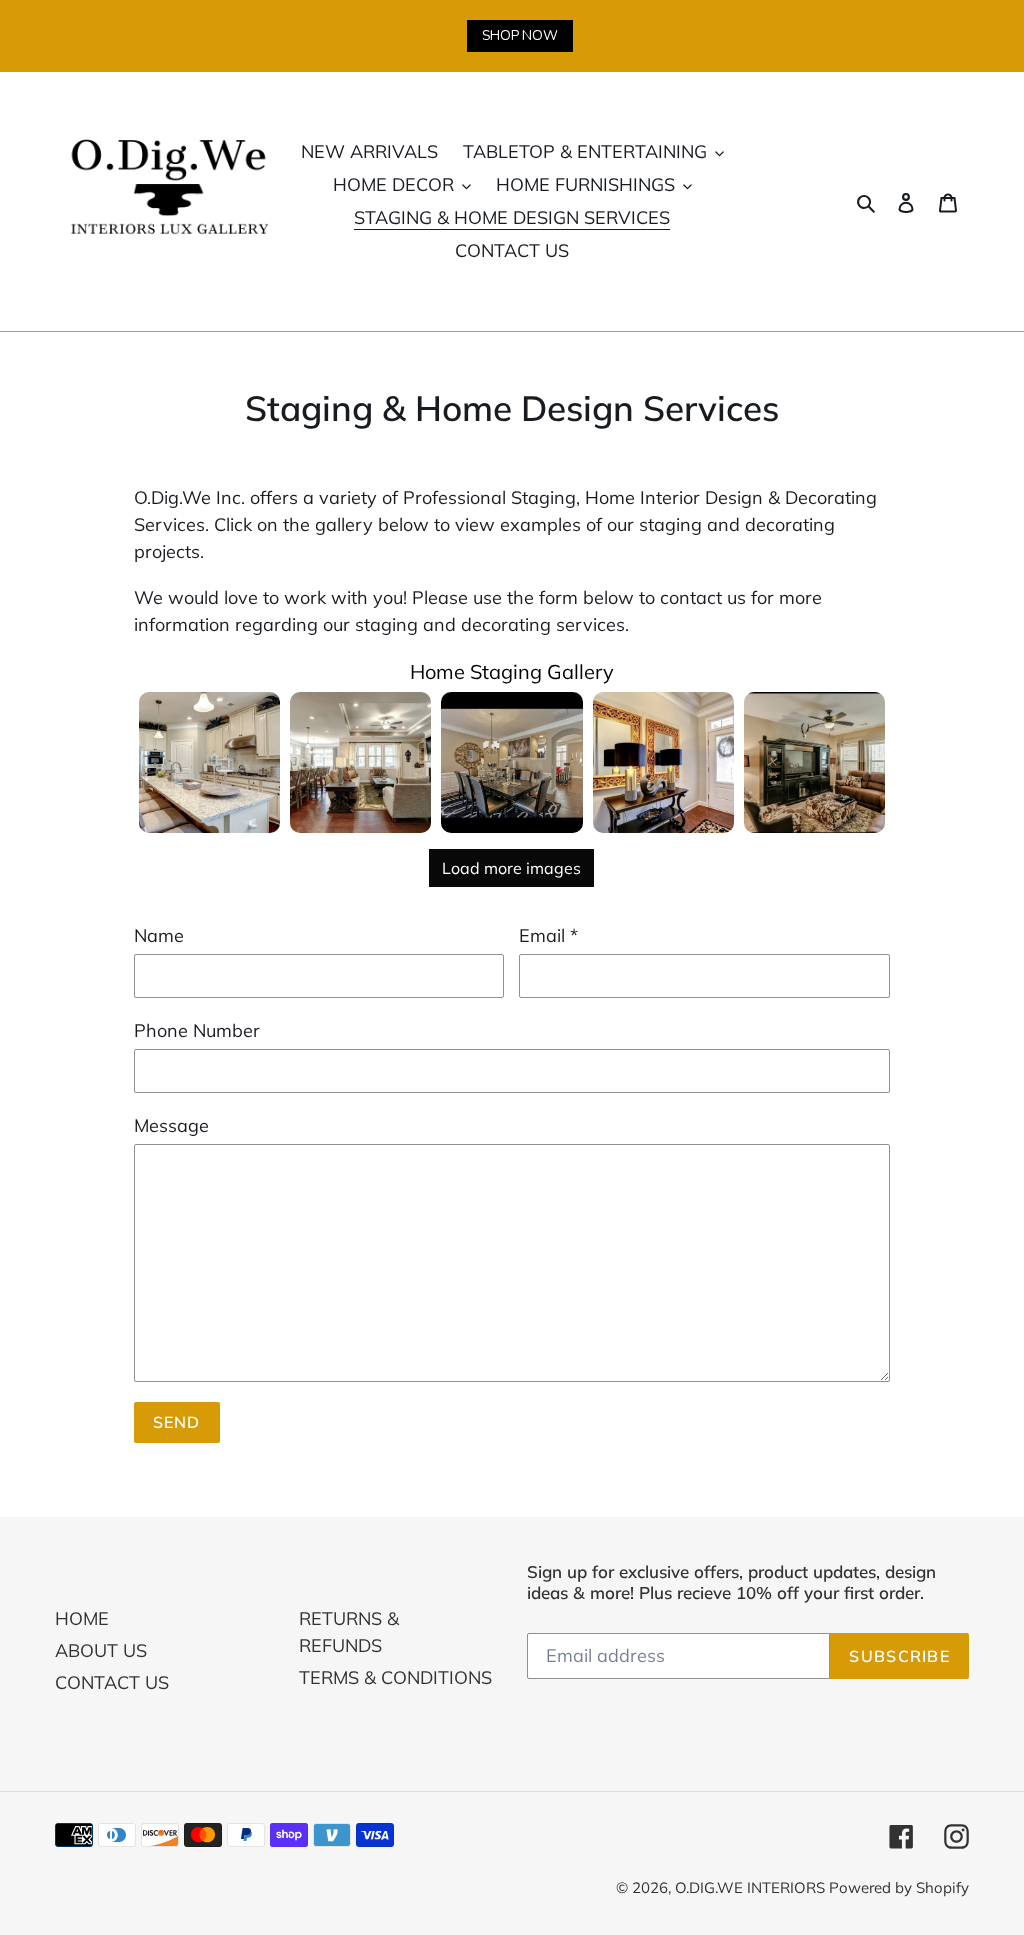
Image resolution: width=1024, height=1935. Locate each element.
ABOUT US (101, 1650)
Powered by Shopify (899, 1887)
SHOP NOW (520, 35)
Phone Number (197, 1030)
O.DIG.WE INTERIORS (752, 1887)
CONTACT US (112, 1682)
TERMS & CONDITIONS (395, 1677)
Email (548, 935)
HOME (82, 1618)
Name (159, 935)
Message (171, 1125)
